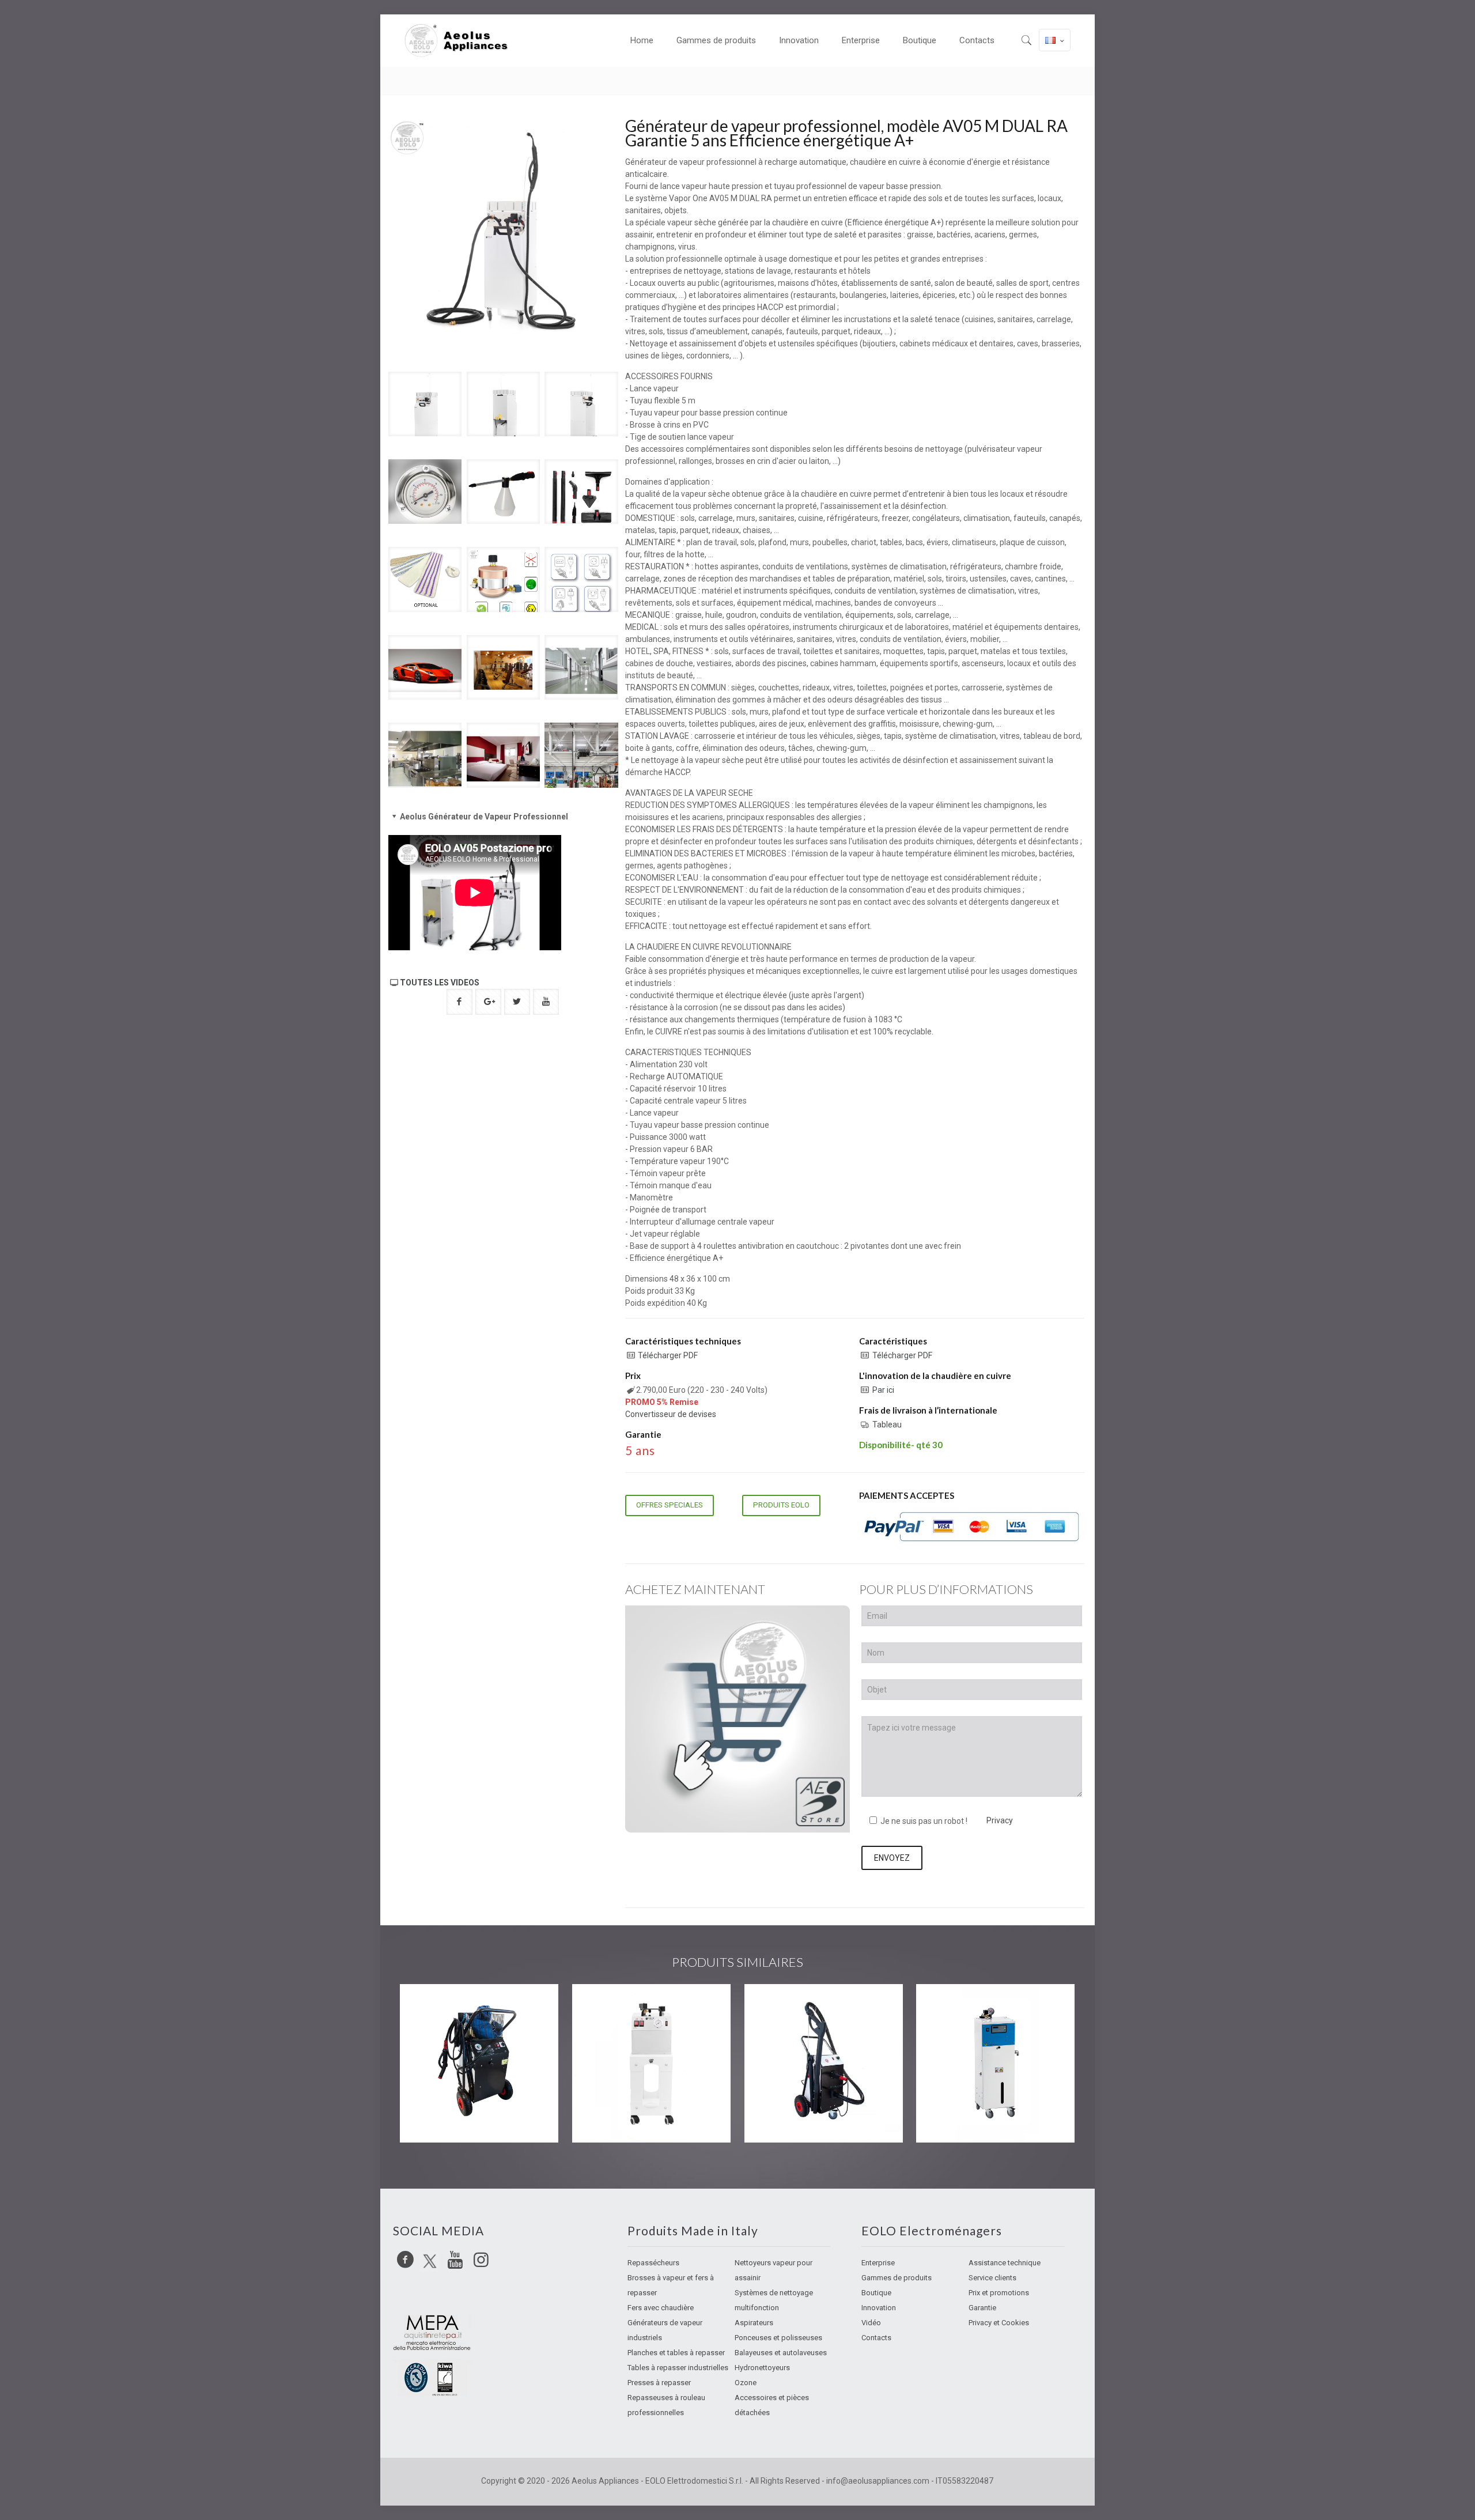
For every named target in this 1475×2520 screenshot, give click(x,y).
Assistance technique (1005, 2263)
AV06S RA (444, 2007)
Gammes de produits (897, 2278)
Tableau (887, 1425)
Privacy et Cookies (999, 2323)
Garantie (982, 2308)
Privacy (1000, 1820)
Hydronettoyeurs (762, 2368)
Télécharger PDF (668, 1355)
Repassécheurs (653, 2263)
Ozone (746, 2383)
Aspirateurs (754, 2323)
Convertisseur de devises (671, 1414)
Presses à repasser (659, 2383)
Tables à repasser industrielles (678, 2368)
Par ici (883, 1390)
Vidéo (871, 2323)
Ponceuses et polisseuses (778, 2338)
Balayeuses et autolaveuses (781, 2353)
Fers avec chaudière (661, 2308)
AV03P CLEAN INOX (644, 2007)
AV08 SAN (788, 2007)
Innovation (879, 2308)
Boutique (876, 2293)
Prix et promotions (999, 2293)
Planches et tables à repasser (676, 2353)
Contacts (876, 2338)
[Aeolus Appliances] (461, 40)
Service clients (992, 2278)
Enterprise (878, 2263)
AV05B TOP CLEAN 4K (995, 2007)
